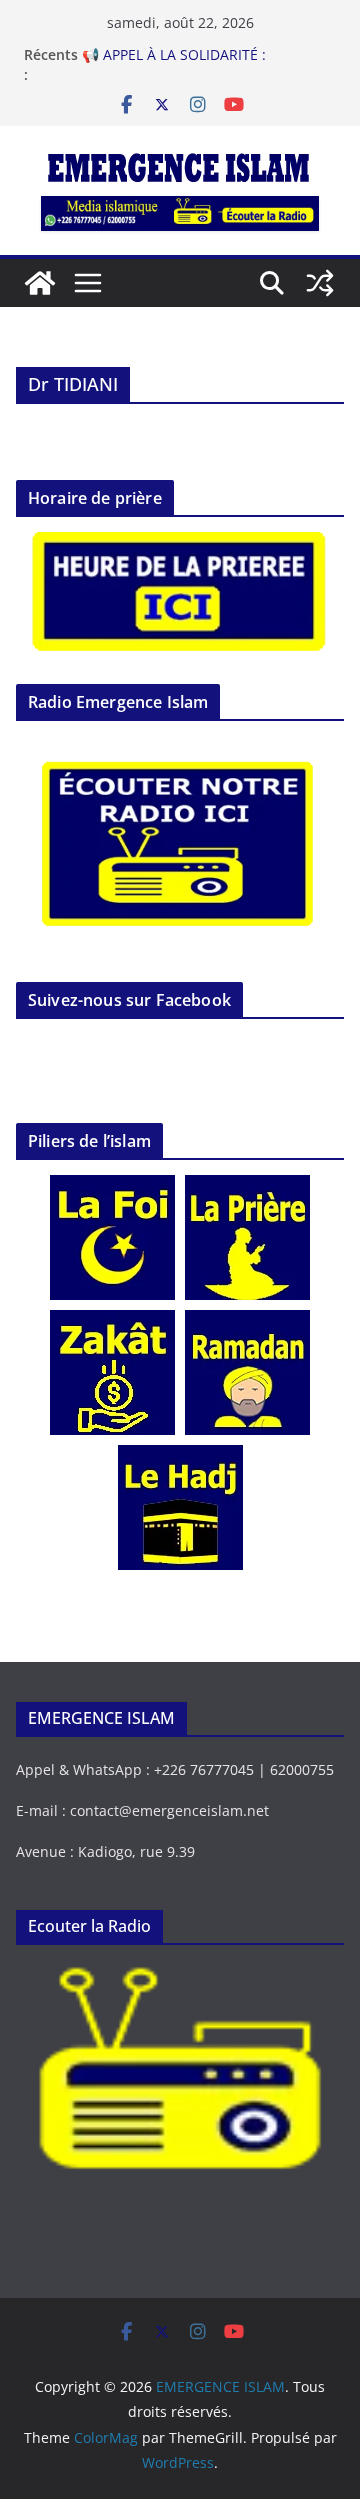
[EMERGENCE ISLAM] (40, 283)
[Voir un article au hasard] (320, 283)
